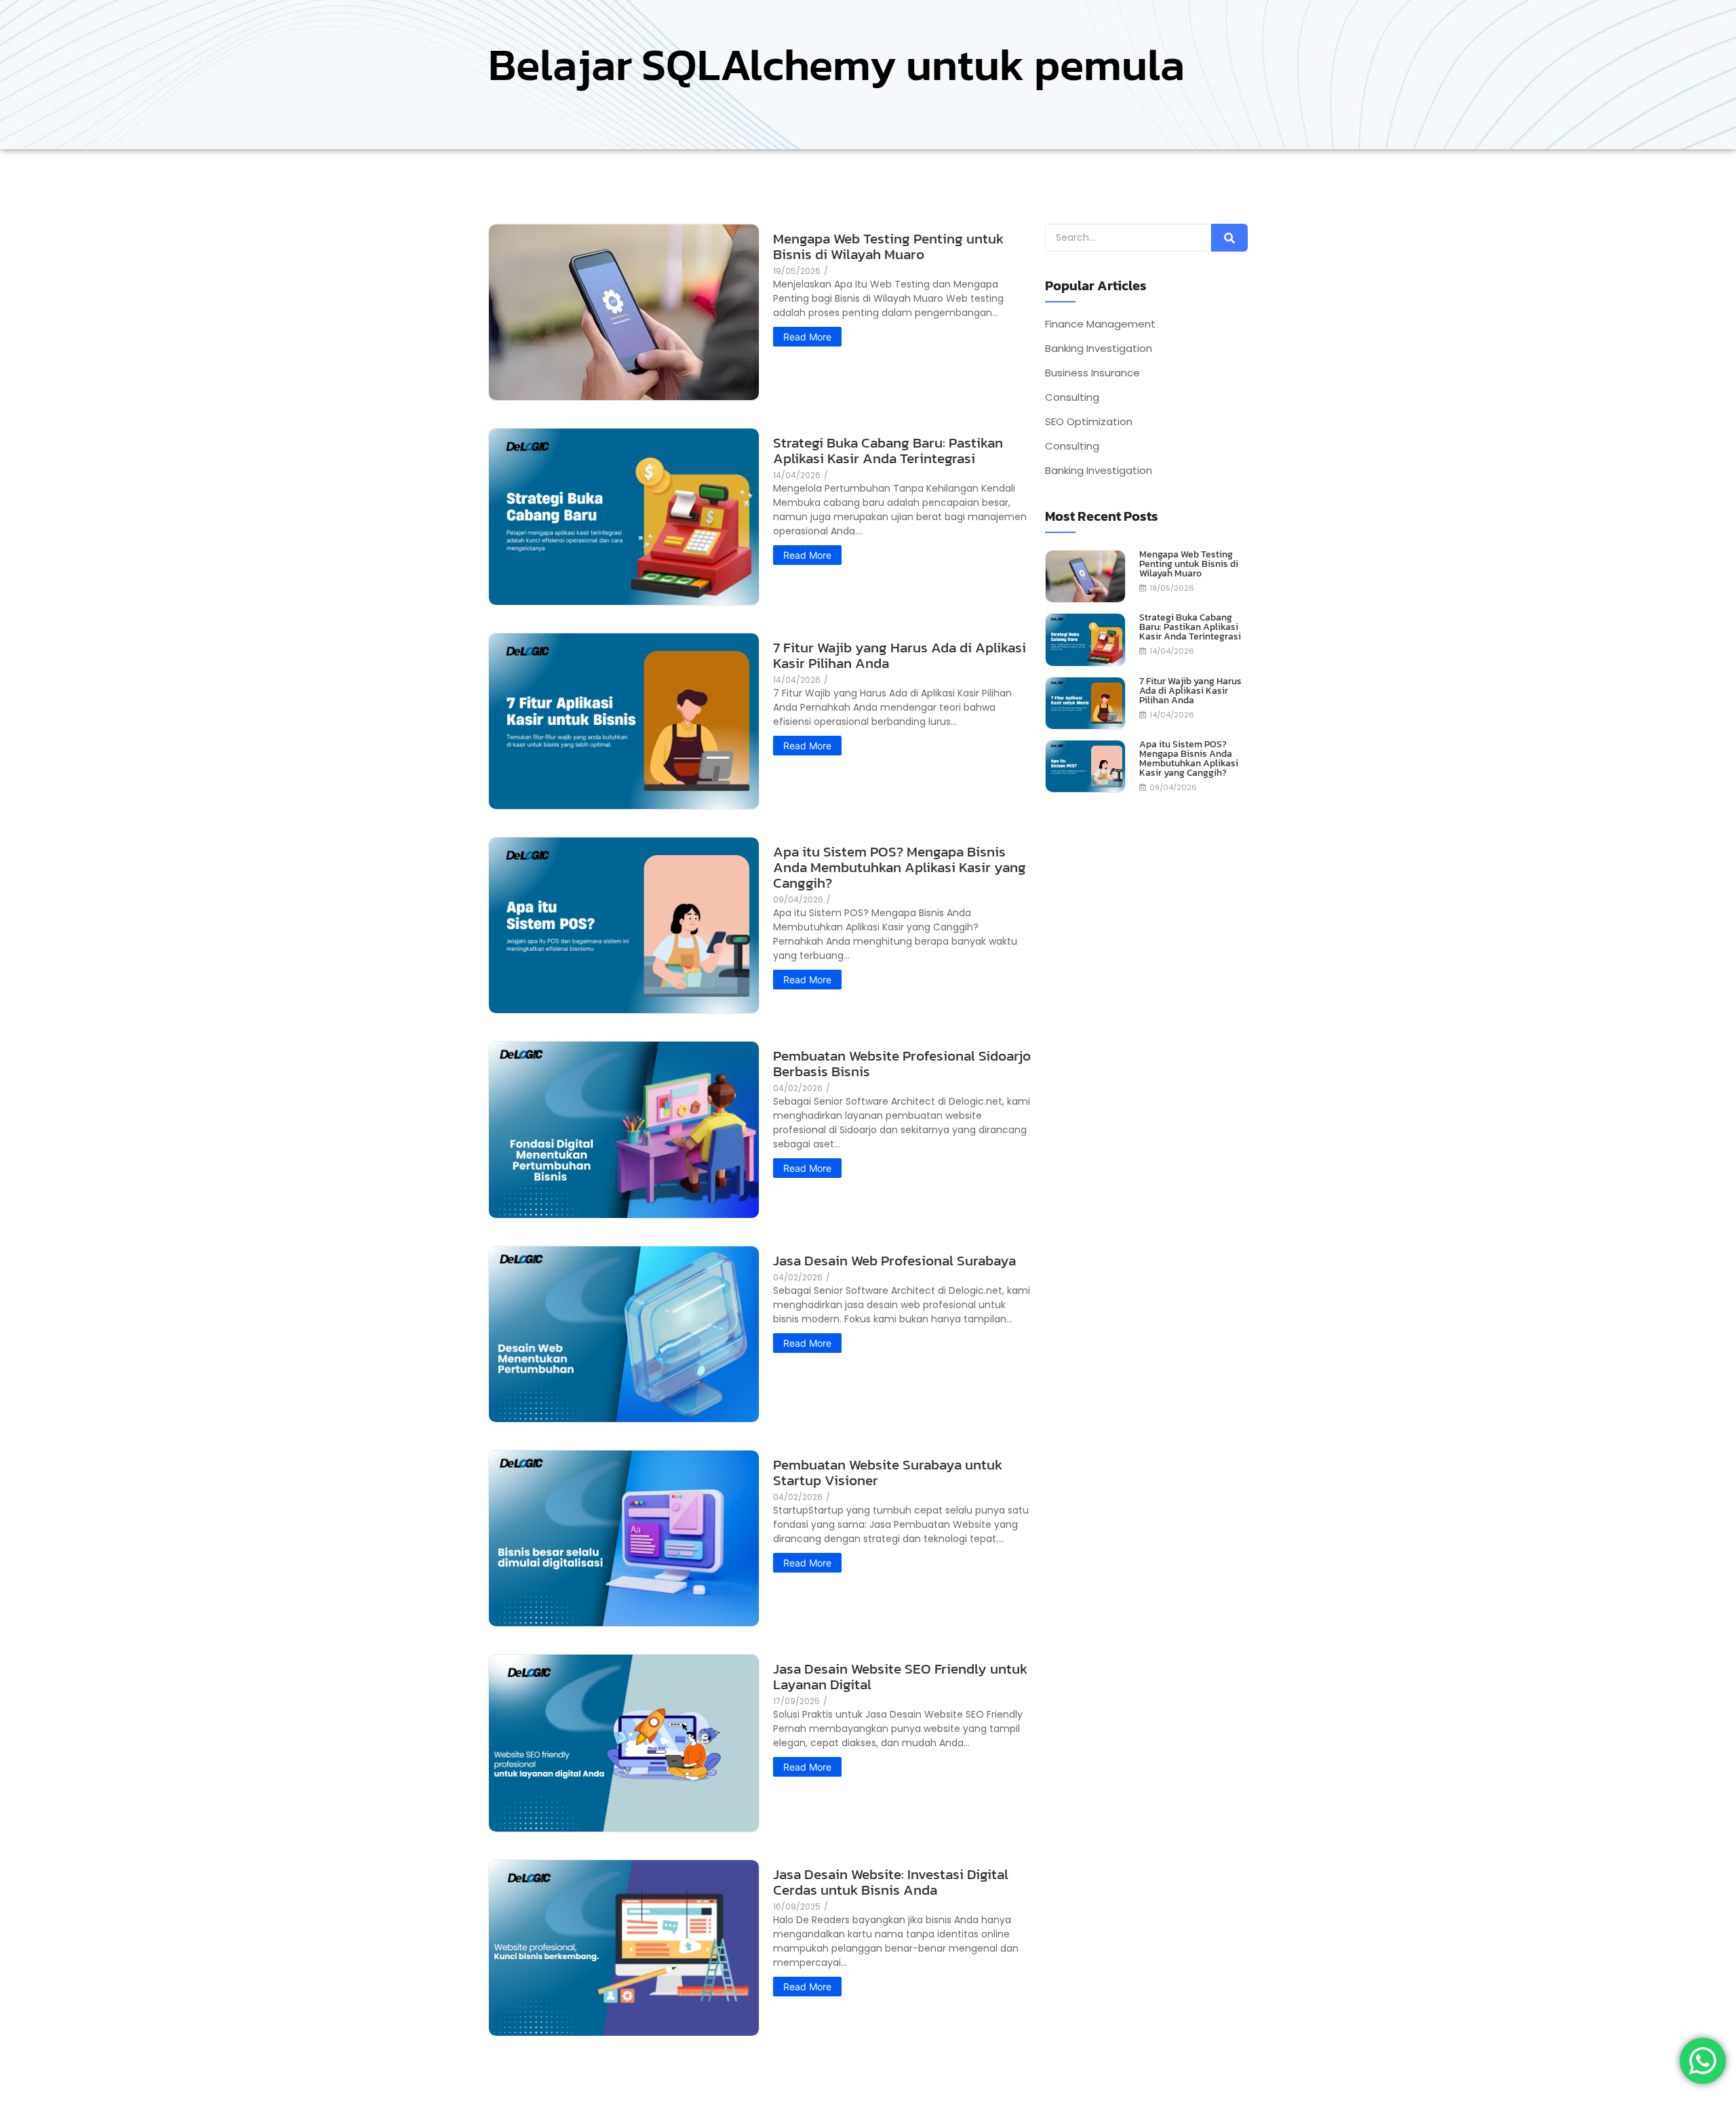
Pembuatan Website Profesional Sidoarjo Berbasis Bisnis (902, 1063)
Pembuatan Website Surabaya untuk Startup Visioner (888, 1472)
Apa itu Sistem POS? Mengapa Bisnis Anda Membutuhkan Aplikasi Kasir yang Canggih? (900, 867)
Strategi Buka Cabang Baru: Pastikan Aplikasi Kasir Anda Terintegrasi (888, 450)
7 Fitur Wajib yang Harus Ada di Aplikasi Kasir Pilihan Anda (900, 655)
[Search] (1229, 238)
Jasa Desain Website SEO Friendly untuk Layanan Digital (900, 1676)
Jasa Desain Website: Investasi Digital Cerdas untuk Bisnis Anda (891, 1882)
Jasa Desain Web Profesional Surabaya (894, 1260)
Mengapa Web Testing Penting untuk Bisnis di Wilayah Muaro (888, 246)
